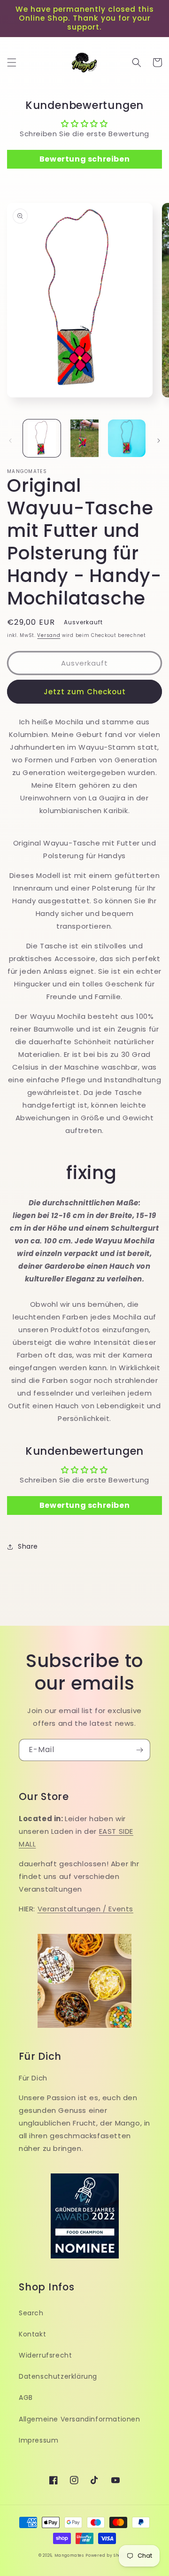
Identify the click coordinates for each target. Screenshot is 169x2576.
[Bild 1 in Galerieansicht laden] (42, 438)
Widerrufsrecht (45, 2355)
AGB (26, 2398)
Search (31, 2313)
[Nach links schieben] (10, 441)
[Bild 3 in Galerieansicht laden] (127, 438)
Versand (49, 635)
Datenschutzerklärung (58, 2376)
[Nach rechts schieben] (159, 441)
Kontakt (32, 2334)
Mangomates (69, 2555)
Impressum (38, 2440)
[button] (12, 62)
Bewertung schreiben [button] (84, 159)
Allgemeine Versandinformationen (80, 2419)
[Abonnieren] (139, 1750)
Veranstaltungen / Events (85, 1909)
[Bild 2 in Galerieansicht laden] (84, 438)
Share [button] (28, 1546)
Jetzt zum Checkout (85, 692)
